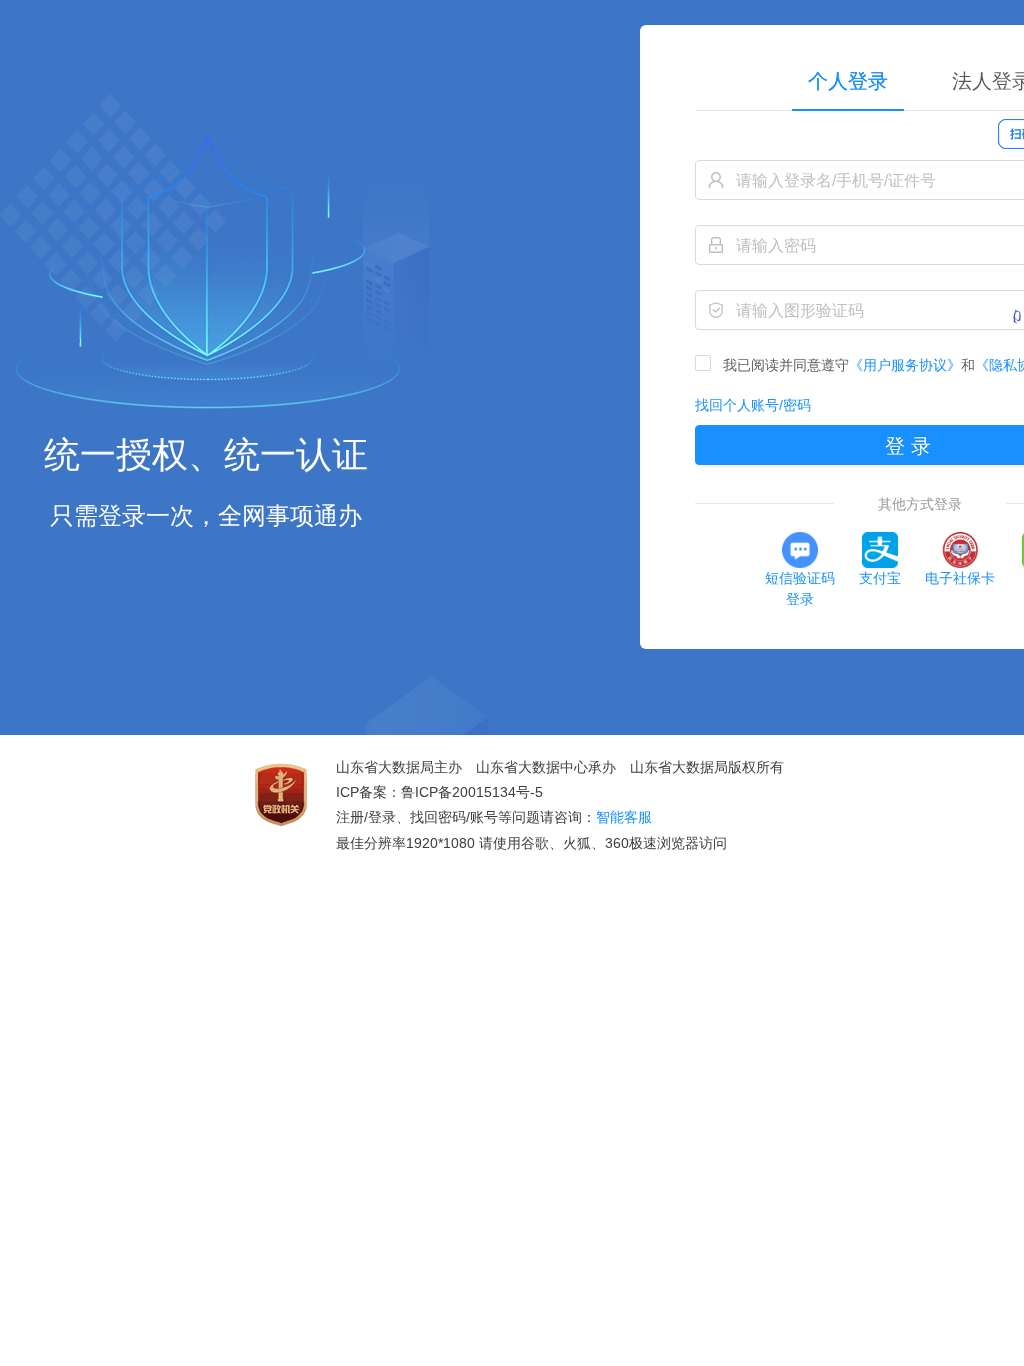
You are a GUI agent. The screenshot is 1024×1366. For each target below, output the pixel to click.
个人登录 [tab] (848, 81)
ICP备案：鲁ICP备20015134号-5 (439, 792)
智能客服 (624, 817)
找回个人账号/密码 (753, 405)
